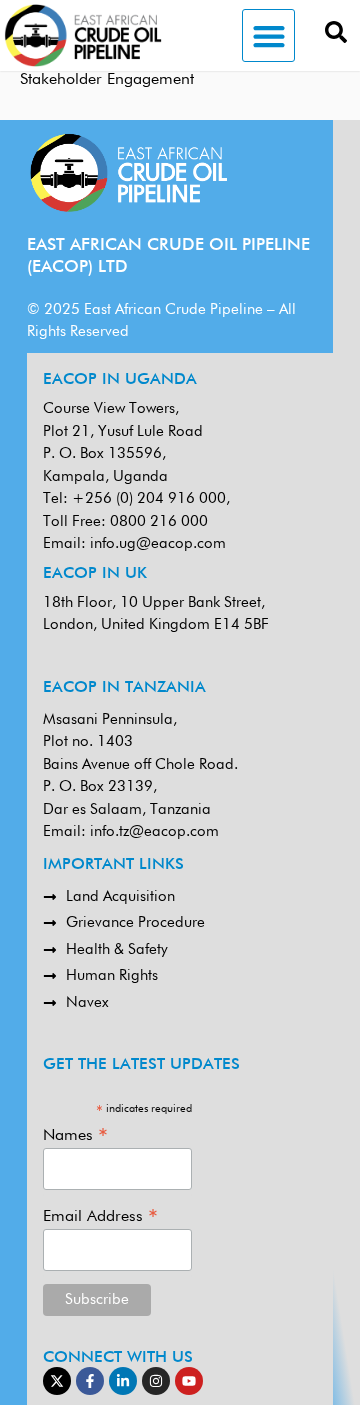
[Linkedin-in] (123, 1381)
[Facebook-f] (90, 1381)
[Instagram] (156, 1381)
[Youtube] (189, 1381)
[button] (268, 35)
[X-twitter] (57, 1381)
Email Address (100, 1216)
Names (75, 1135)
